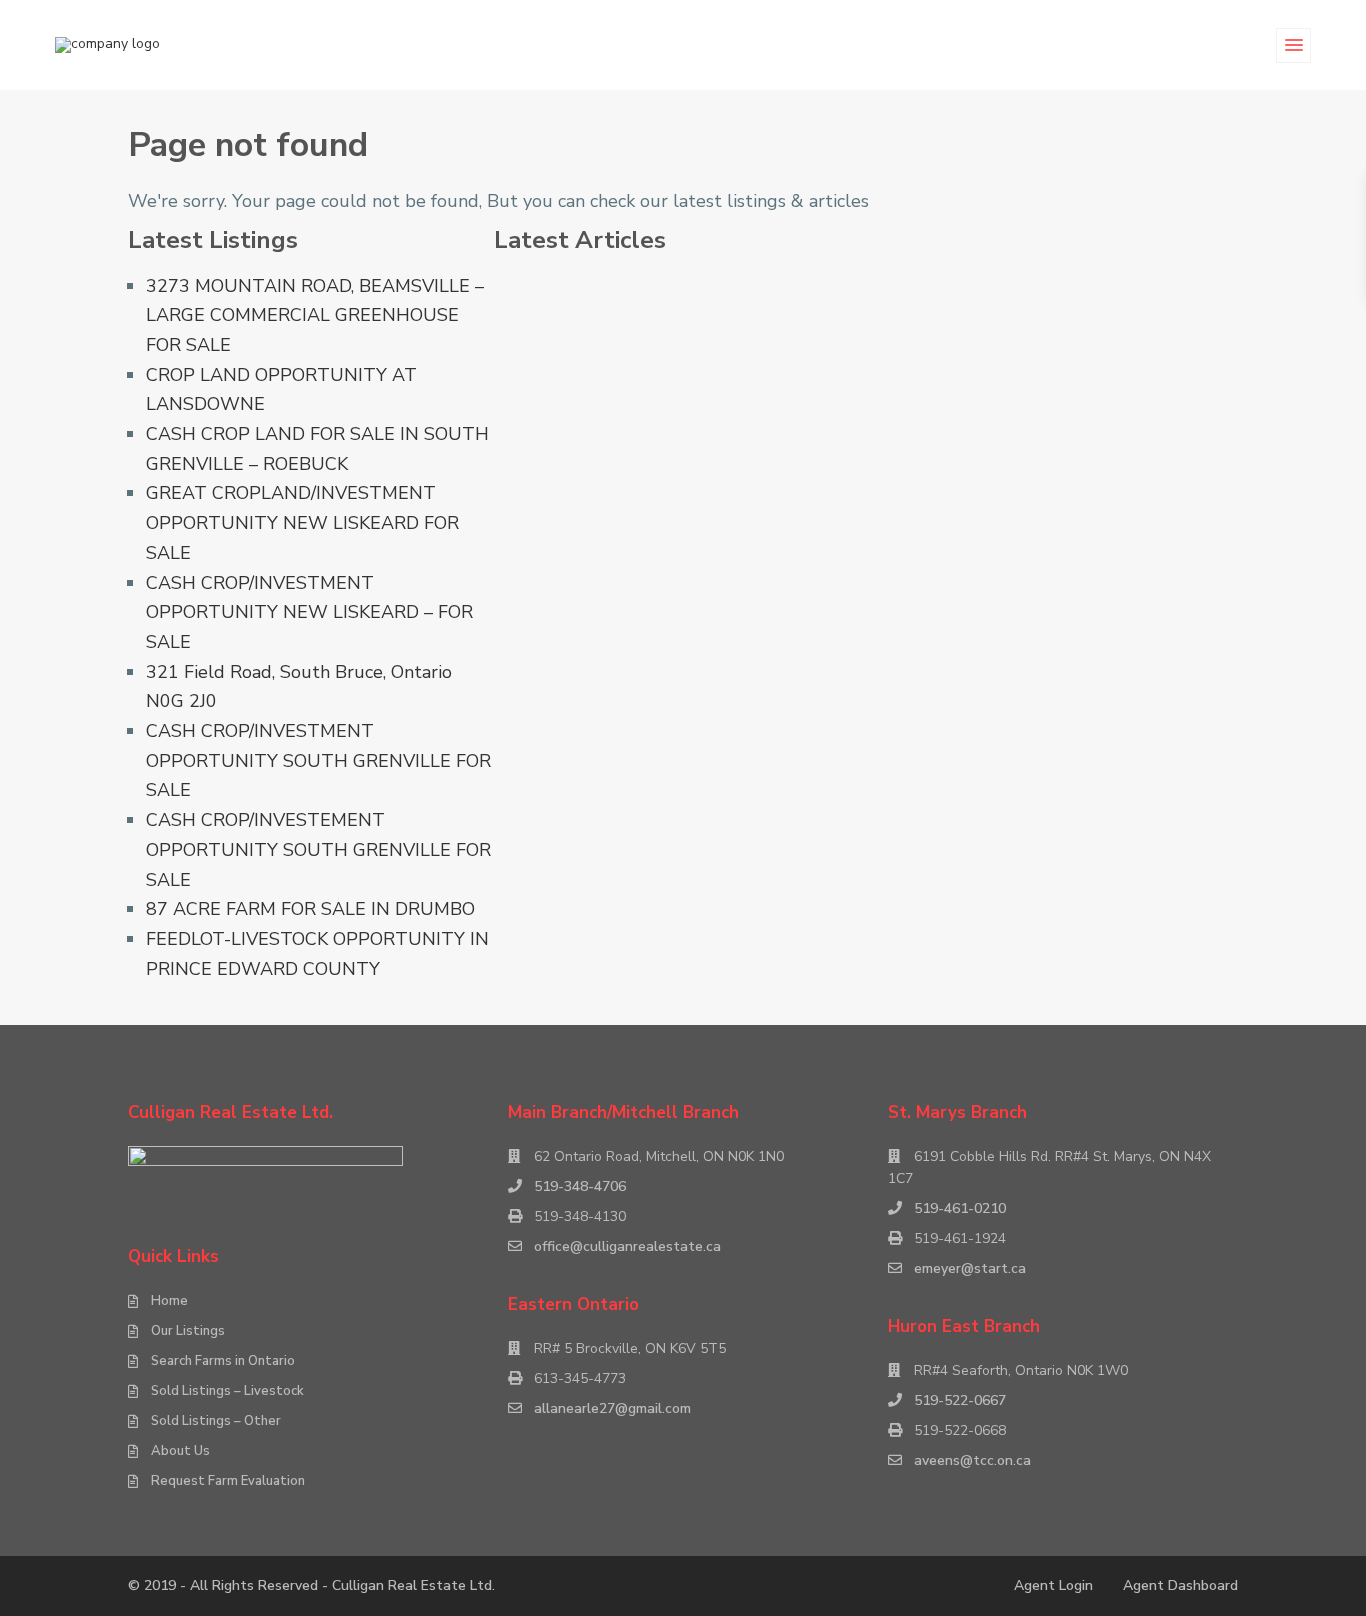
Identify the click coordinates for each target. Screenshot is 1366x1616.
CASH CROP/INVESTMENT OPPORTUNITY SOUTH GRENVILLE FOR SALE (318, 760)
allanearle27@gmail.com (612, 1408)
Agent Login (1053, 1585)
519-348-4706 (580, 1186)
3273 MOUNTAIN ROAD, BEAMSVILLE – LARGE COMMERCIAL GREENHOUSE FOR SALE (315, 315)
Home (169, 1301)
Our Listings (188, 1331)
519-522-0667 (960, 1400)
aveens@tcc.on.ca (972, 1460)
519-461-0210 (960, 1208)
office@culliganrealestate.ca (627, 1246)
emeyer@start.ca (970, 1268)
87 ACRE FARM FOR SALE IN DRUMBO (310, 909)
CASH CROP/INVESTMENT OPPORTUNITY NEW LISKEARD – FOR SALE (309, 612)
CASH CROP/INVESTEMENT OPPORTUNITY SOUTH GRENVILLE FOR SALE (318, 849)
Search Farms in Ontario (223, 1361)
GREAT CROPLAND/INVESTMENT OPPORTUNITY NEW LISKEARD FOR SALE (302, 522)
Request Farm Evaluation (228, 1481)
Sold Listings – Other (216, 1421)
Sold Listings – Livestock (227, 1391)
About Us (180, 1451)
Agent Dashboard (1180, 1585)
